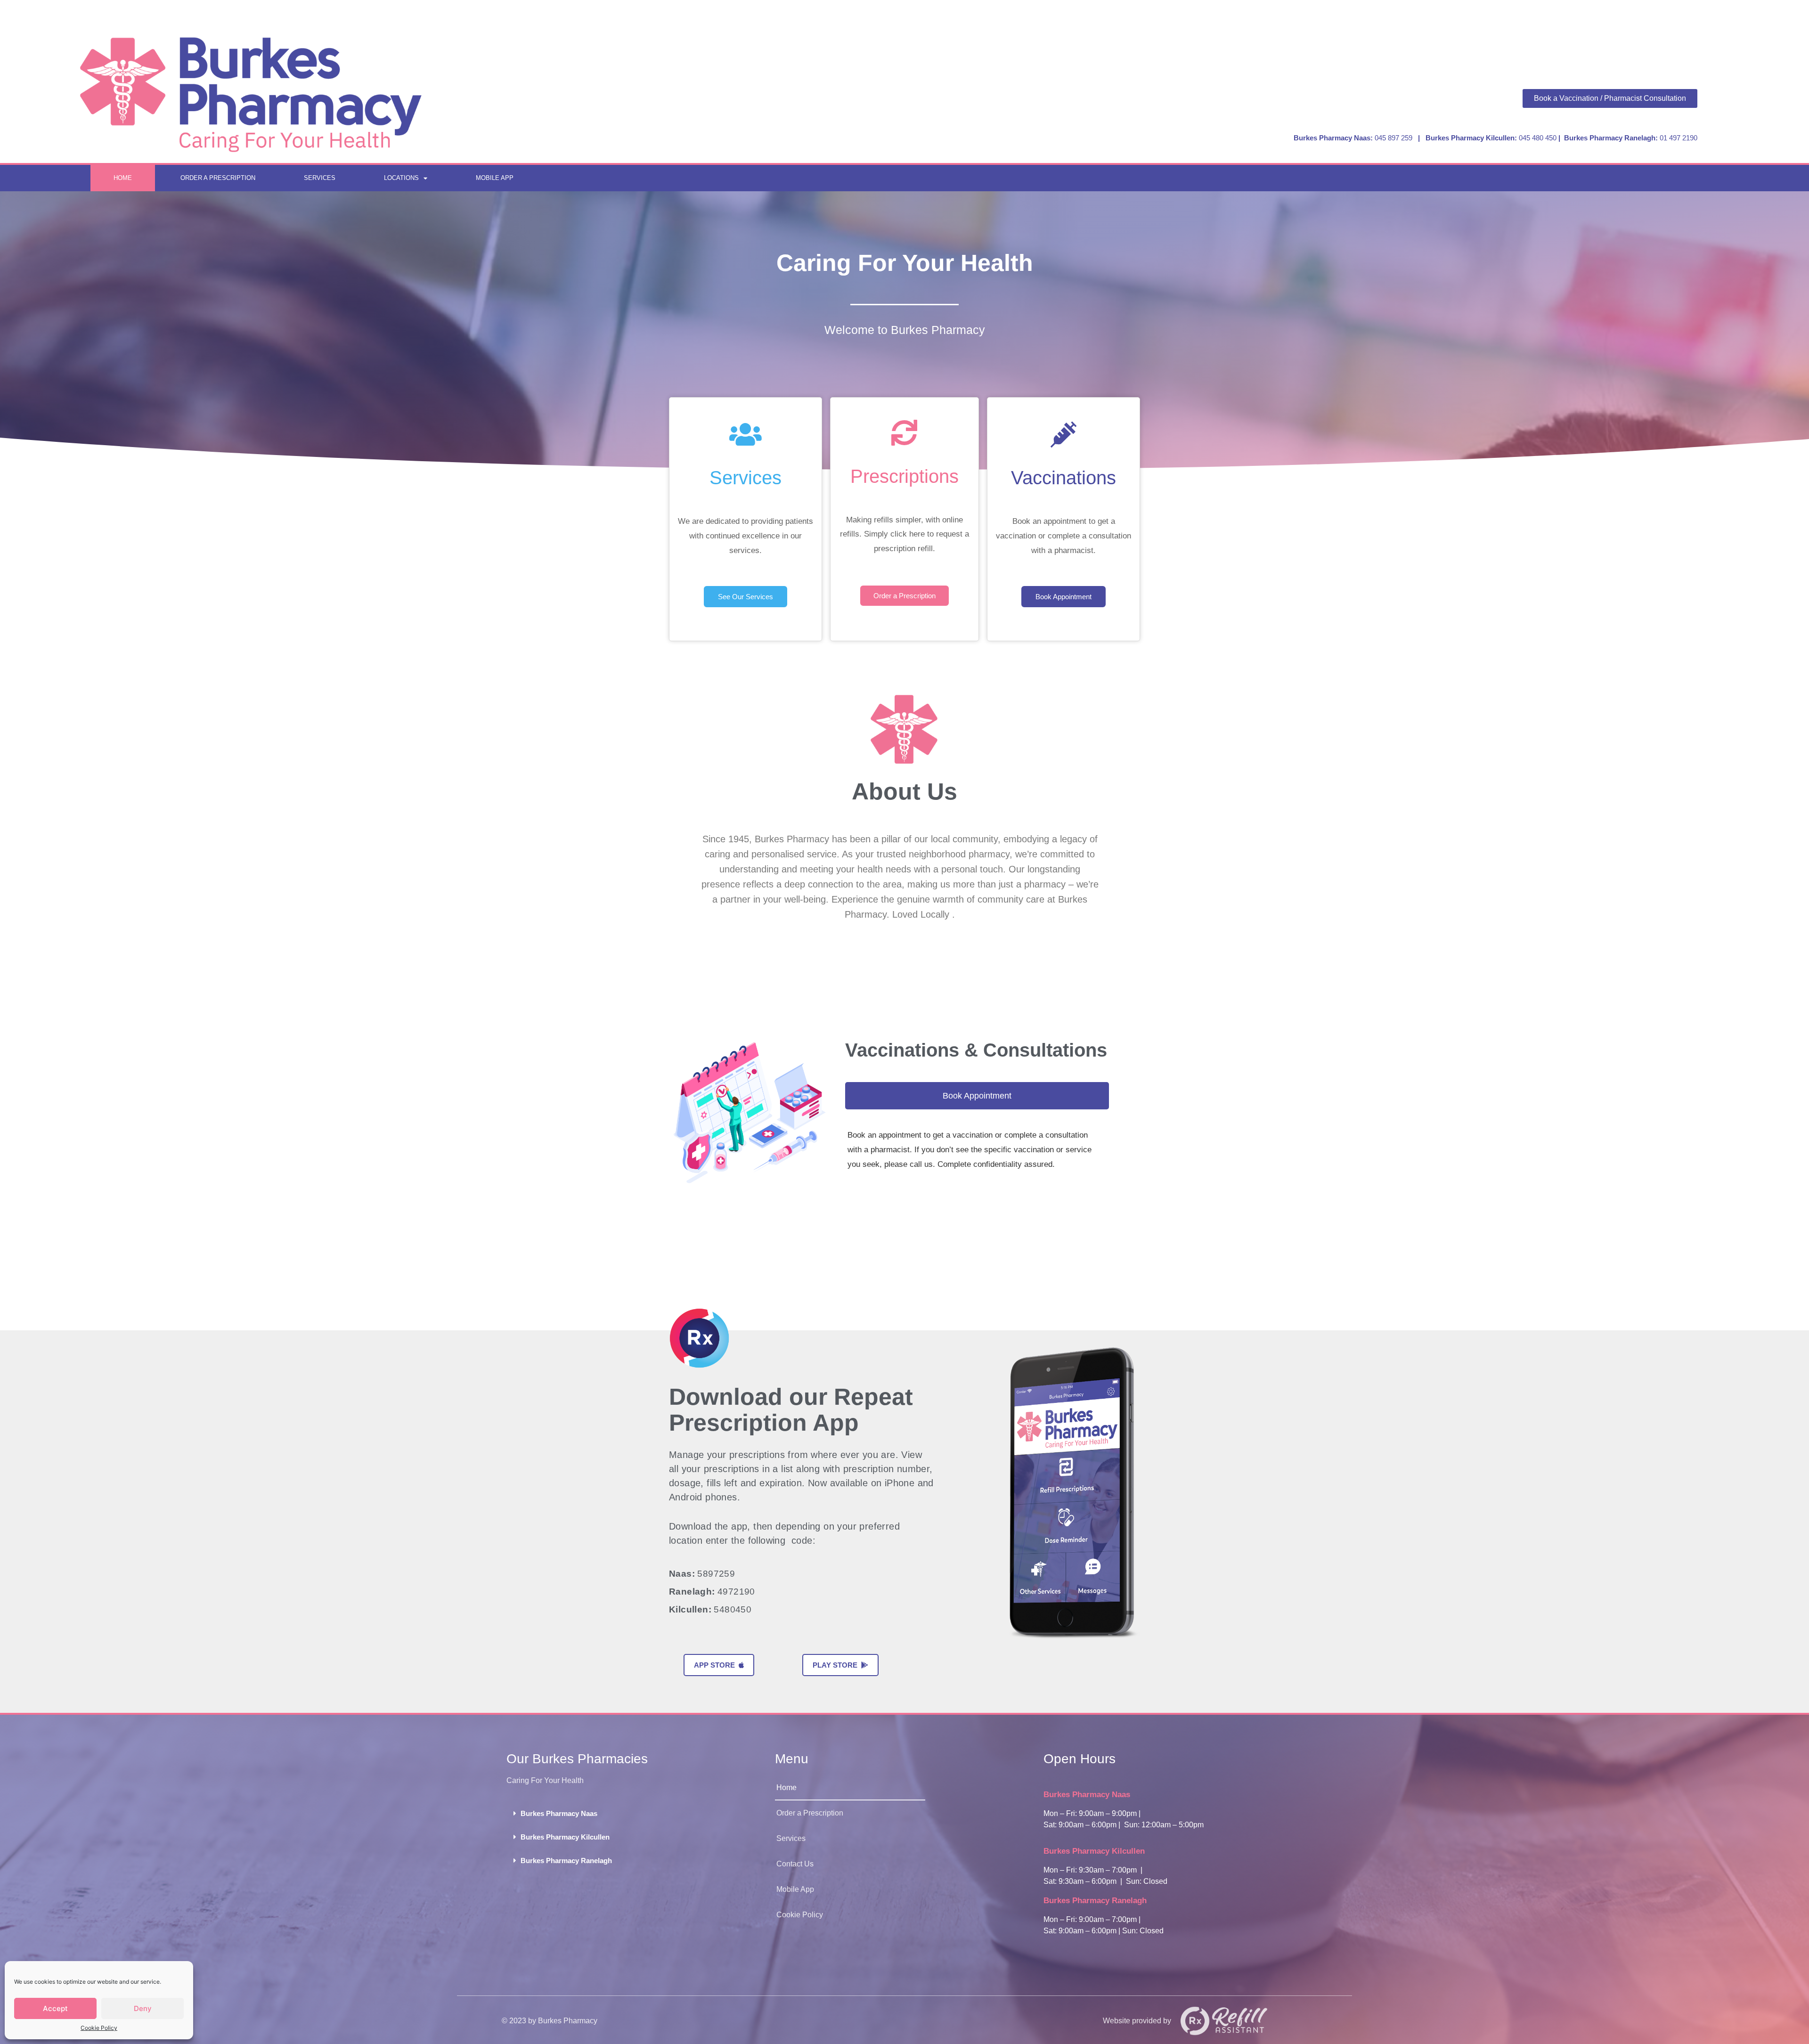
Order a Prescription (218, 178)
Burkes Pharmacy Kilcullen (565, 1837)
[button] (636, 1813)
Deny (143, 2008)
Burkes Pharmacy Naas (559, 1813)
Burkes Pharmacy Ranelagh (566, 1861)
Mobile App (495, 178)
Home (123, 178)
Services (320, 178)
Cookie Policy (99, 2028)
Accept (55, 2008)
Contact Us (795, 1864)
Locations (401, 178)
